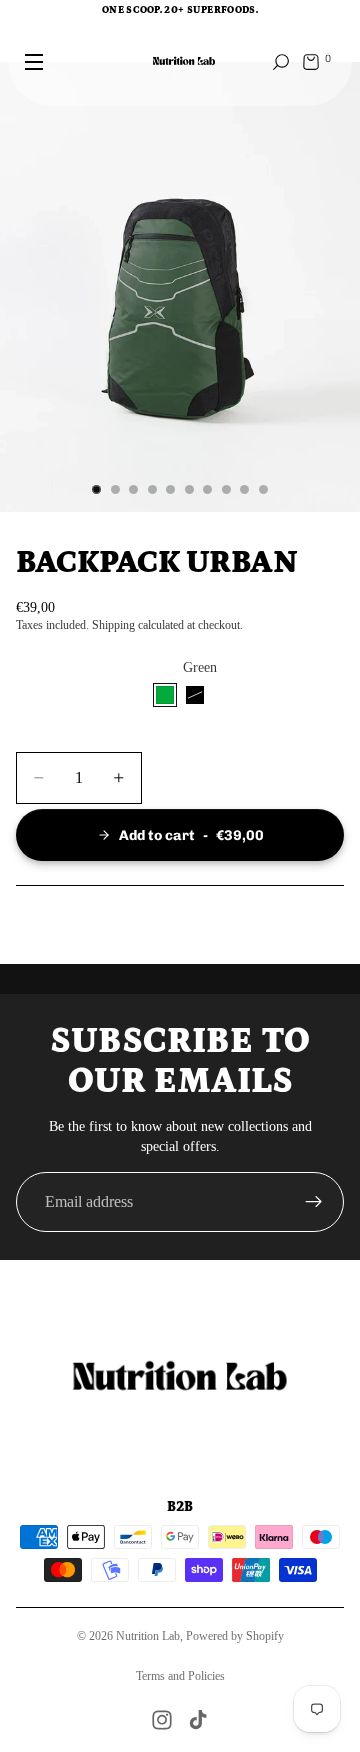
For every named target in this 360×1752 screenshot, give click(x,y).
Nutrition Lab (148, 1636)
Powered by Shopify (235, 1636)
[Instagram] (162, 1720)
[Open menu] (34, 62)
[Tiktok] (198, 1720)
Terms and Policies (180, 1676)
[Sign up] (314, 1202)
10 (264, 490)
